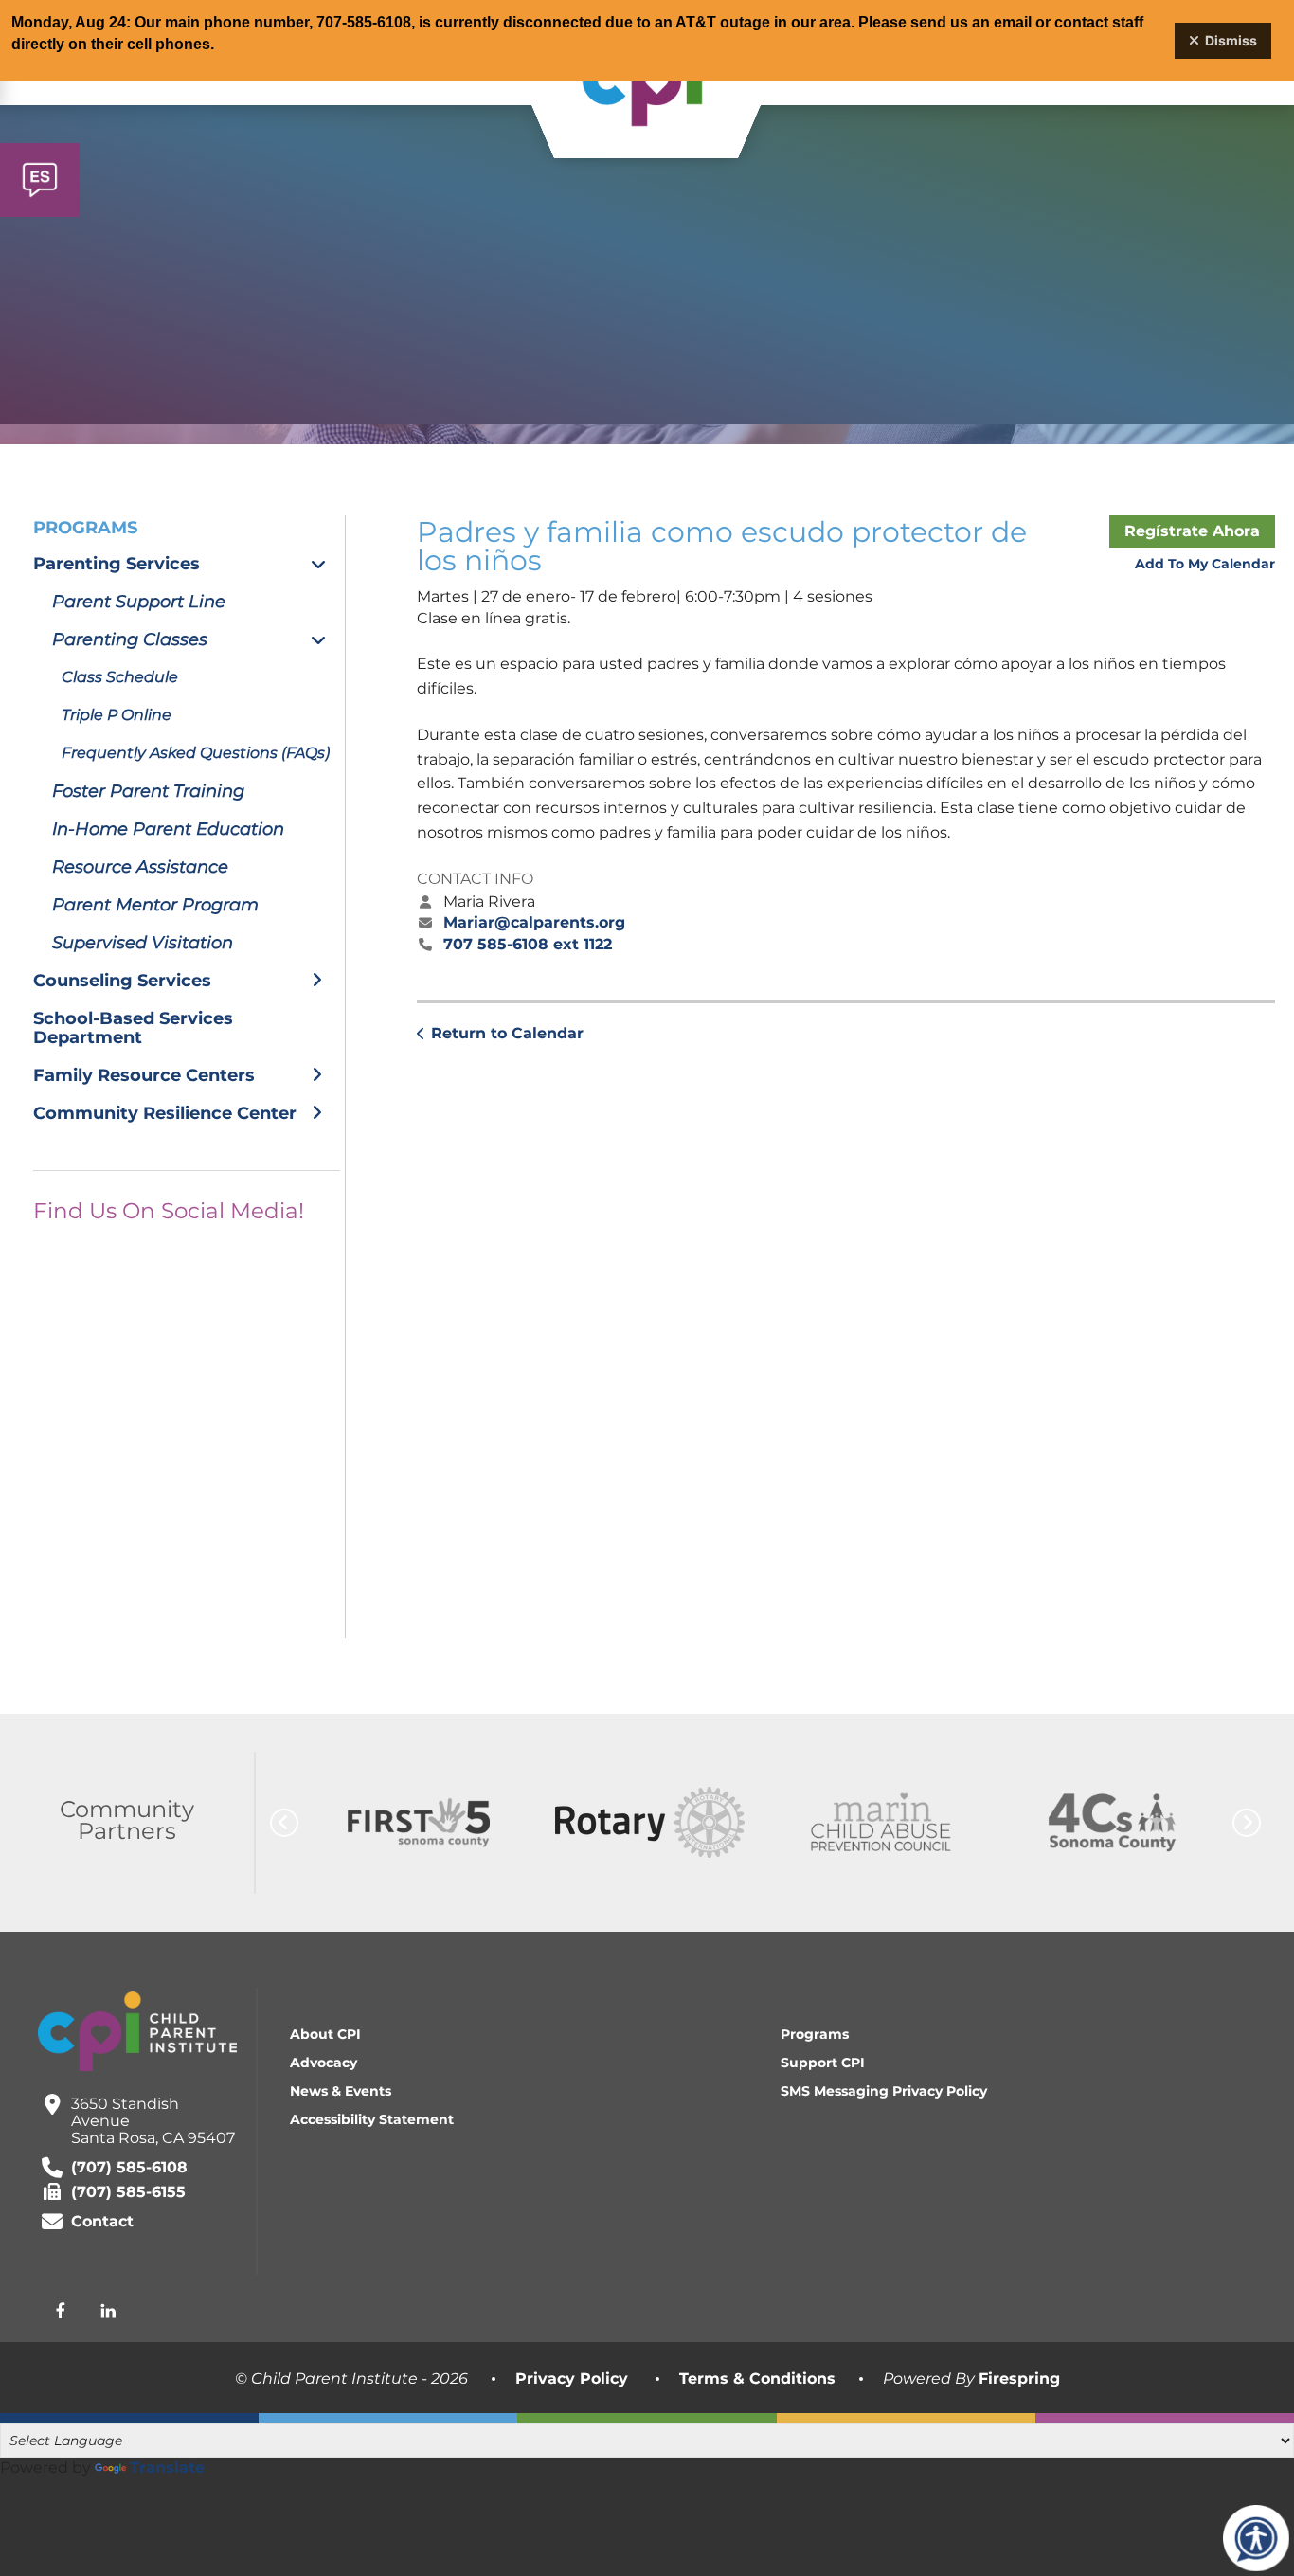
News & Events (341, 2091)
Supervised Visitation (143, 943)
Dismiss (1231, 40)
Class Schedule (120, 677)
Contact (102, 2221)
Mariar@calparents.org (534, 922)
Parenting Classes (130, 639)
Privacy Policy (572, 2378)
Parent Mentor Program (155, 905)
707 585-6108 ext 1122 (528, 944)
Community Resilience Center (165, 1113)
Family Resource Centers (144, 1075)
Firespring (1019, 2378)
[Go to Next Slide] (1247, 1823)
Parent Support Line (139, 602)
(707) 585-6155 (128, 2192)
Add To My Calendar (1205, 564)
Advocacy (323, 2063)
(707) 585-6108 (129, 2167)
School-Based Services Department (133, 1028)
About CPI (325, 2034)
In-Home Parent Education (168, 829)
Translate (167, 2468)
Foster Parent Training (148, 791)
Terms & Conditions (757, 2378)
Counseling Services (122, 981)
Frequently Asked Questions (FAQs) (196, 753)
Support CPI (823, 2063)
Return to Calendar (507, 1033)
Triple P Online (117, 715)
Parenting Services (117, 564)
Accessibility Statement (372, 2119)
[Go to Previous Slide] (284, 1823)
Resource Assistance (140, 867)
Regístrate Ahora (1192, 531)
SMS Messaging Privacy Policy (884, 2091)
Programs (815, 2034)
